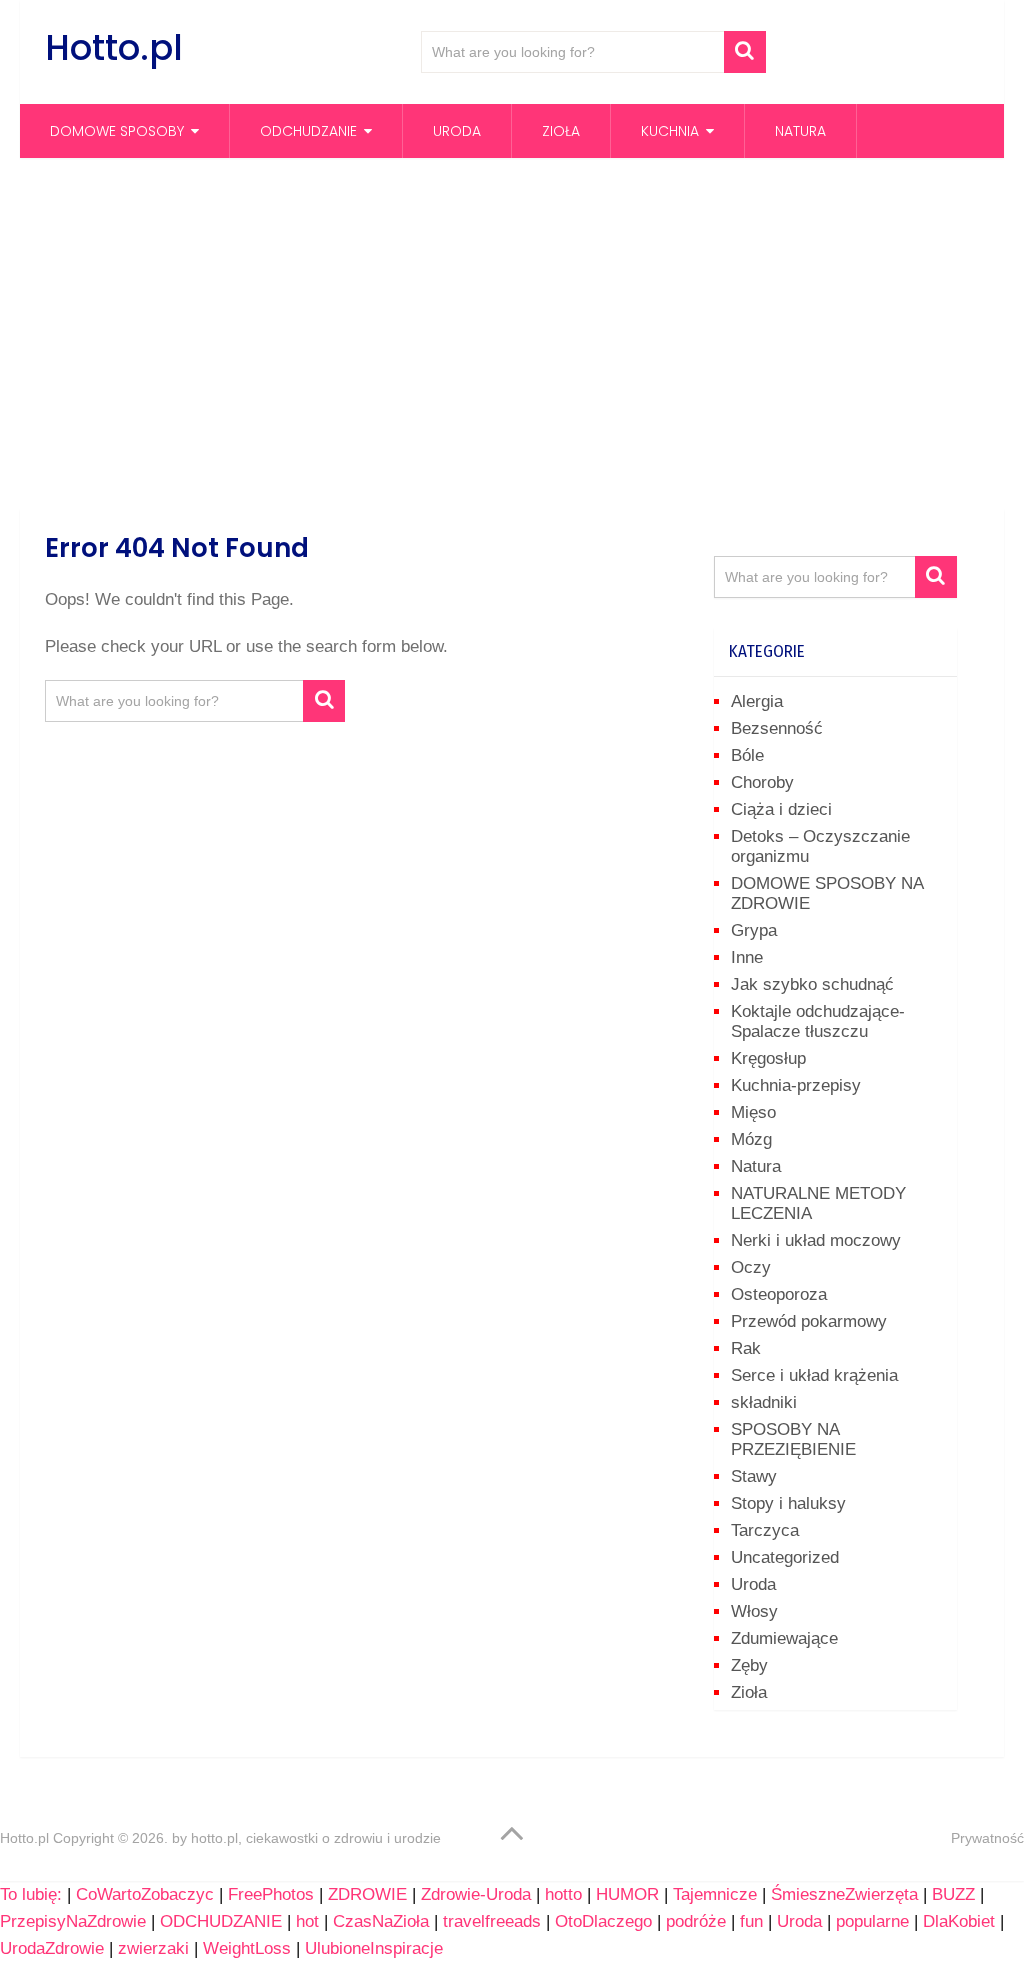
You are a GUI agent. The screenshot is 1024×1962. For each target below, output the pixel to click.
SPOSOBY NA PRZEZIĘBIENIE (793, 1439)
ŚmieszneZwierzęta (844, 1894)
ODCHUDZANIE (221, 1921)
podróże (696, 1921)
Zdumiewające (784, 1638)
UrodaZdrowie (52, 1948)
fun (751, 1921)
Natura (800, 131)
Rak (746, 1348)
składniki (764, 1402)
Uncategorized (785, 1557)
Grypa (754, 930)
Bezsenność (777, 728)
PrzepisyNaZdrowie (73, 1921)
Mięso (753, 1112)
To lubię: (31, 1894)
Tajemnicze (715, 1894)
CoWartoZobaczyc (145, 1894)
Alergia (757, 701)
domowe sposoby (117, 131)
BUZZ (953, 1894)
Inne (747, 957)
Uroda (457, 131)
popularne (872, 1921)
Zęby (749, 1665)
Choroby (762, 782)
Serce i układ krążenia (814, 1375)
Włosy (754, 1611)
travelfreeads (492, 1921)
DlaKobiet (959, 1921)
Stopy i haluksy (788, 1503)
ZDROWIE (367, 1894)
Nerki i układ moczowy (816, 1240)
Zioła (561, 131)
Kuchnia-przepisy (796, 1085)
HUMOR (627, 1894)
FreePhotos (271, 1894)
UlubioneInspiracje (374, 1948)
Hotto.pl (114, 47)
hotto (563, 1894)
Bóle (747, 755)
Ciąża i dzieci (781, 809)
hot (307, 1921)
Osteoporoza (779, 1294)
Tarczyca (765, 1530)
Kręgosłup (768, 1058)
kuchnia (670, 131)
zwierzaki (153, 1948)
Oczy (751, 1267)
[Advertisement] (512, 333)
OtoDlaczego (603, 1921)
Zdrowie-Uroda (476, 1894)
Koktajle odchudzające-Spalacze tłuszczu (818, 1021)
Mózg (751, 1139)
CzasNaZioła (381, 1921)
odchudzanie (308, 131)
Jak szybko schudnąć (812, 984)
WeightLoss (247, 1948)
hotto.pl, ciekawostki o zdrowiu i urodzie (316, 1838)
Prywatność (987, 1838)
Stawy (754, 1476)
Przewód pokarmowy (809, 1321)
